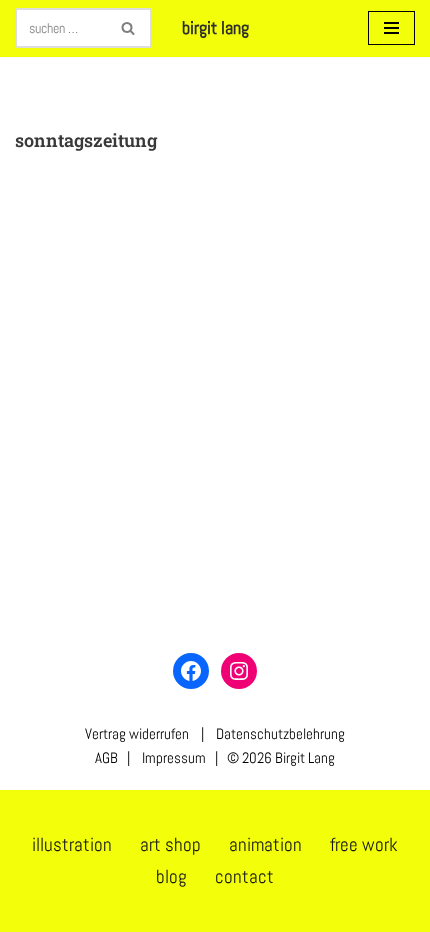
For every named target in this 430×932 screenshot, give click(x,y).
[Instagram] (239, 671)
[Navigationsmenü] (391, 28)
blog (171, 876)
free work (364, 844)
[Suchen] (129, 28)
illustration (72, 844)
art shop (170, 844)
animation (265, 844)
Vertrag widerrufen (137, 733)
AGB (106, 757)
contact (244, 876)
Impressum (172, 757)
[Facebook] (191, 671)
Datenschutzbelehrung (280, 733)
